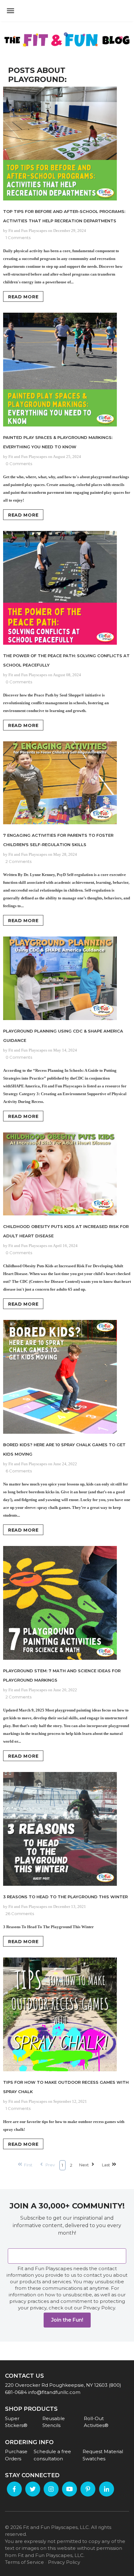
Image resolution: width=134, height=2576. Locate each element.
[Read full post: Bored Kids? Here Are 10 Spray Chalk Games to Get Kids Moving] (67, 1378)
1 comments (18, 238)
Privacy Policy (64, 2562)
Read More (23, 297)
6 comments (19, 1471)
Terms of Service (24, 2562)
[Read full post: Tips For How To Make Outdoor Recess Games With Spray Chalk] (67, 2015)
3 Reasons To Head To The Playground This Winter (65, 1897)
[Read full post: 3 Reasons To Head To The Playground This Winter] (67, 1830)
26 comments (20, 1914)
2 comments (19, 861)
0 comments (19, 464)
